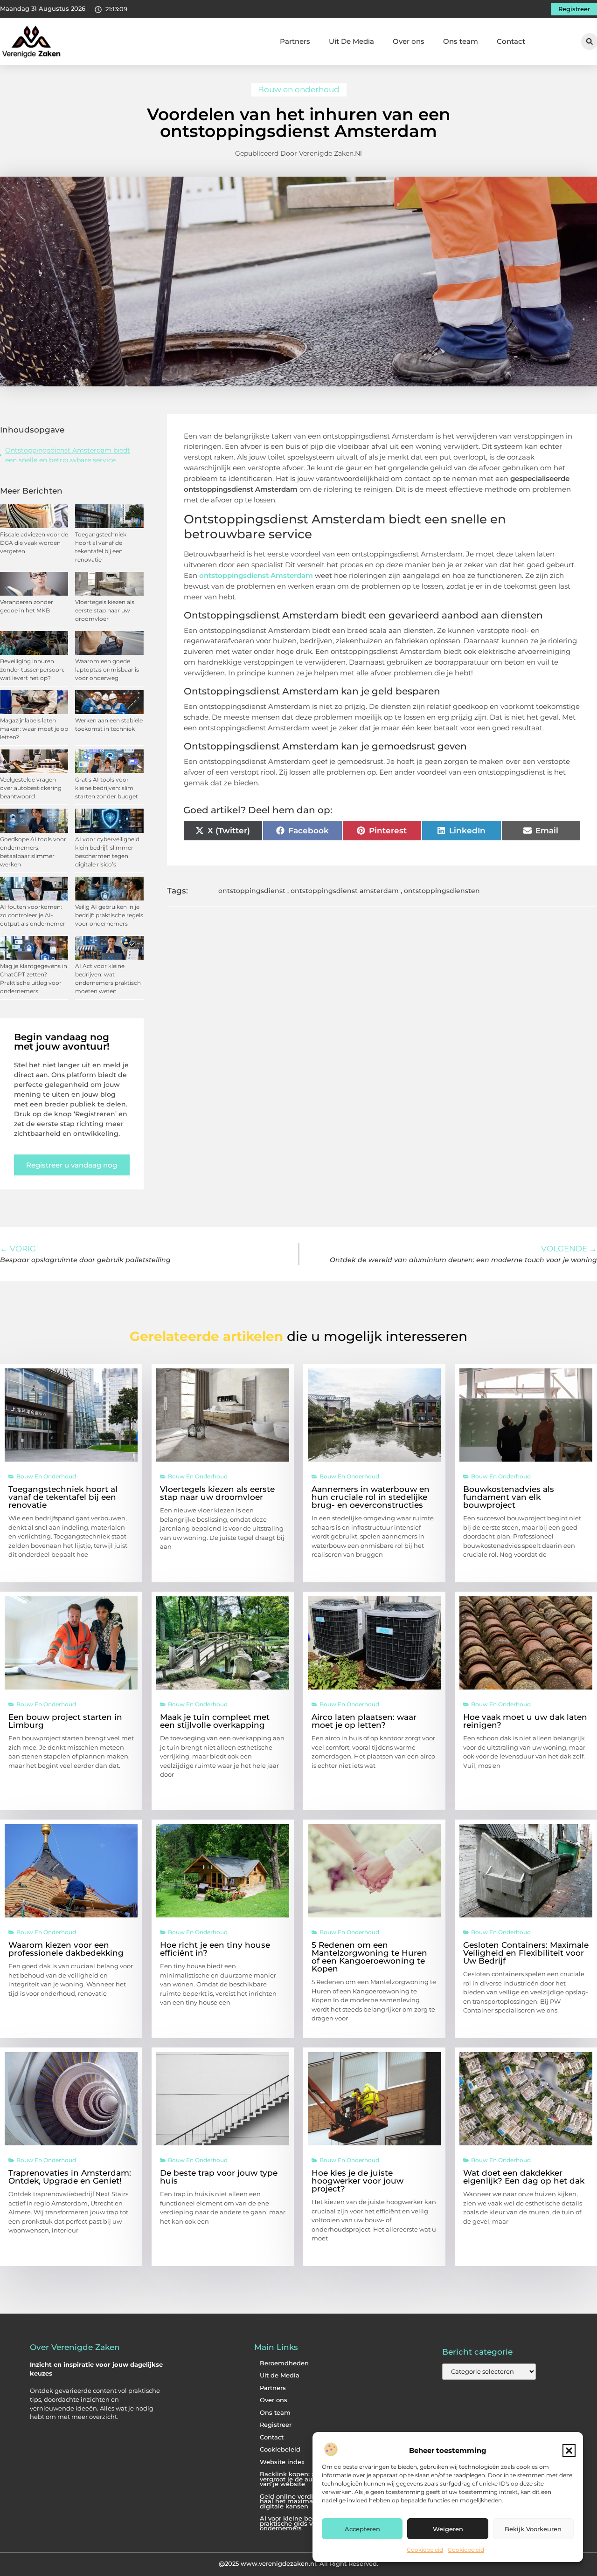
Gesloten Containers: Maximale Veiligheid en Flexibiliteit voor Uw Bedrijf (526, 1953)
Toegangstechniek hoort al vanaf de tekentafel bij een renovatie (63, 1497)
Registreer (276, 2425)
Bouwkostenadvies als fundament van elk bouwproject (509, 1497)
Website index (282, 2462)
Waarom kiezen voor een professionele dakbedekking (66, 1949)
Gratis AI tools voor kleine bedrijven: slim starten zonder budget (107, 788)
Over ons (409, 41)
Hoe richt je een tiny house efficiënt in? (215, 1949)
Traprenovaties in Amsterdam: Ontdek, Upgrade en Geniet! (70, 2177)
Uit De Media (351, 41)
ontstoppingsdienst (252, 891)
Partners (295, 41)
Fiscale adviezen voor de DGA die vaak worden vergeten (34, 543)
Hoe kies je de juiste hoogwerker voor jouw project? (358, 2181)
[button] (569, 2451)
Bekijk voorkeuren (533, 2529)
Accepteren (362, 2529)
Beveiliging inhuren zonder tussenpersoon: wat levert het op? (32, 670)
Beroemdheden (284, 2363)
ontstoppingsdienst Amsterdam (256, 575)
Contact (511, 41)
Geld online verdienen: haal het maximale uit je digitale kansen (298, 2501)
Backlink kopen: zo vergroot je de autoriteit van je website (296, 2479)
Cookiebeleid (425, 2550)
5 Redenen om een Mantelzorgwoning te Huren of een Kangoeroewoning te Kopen (369, 1957)
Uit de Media (280, 2375)
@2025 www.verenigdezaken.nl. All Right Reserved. (298, 2563)
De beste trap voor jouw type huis (219, 2177)
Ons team (461, 41)
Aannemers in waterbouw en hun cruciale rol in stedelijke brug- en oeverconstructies (371, 1497)
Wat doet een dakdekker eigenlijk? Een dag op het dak (524, 2177)
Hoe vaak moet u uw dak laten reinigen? (525, 1721)
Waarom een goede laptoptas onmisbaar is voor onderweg (107, 670)
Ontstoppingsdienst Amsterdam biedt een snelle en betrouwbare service (68, 455)
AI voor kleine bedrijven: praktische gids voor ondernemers (297, 2523)
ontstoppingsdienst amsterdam (345, 891)
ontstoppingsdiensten (442, 891)
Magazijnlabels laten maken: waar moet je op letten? (34, 729)
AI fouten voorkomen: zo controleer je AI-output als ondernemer (33, 915)
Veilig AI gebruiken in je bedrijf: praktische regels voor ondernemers (109, 915)
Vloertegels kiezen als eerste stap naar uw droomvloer (105, 610)
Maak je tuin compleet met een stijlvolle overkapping (215, 1721)
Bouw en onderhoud (299, 89)
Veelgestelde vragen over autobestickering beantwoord (31, 788)
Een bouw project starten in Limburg (65, 1721)
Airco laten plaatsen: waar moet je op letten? (364, 1721)
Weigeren (448, 2529)
